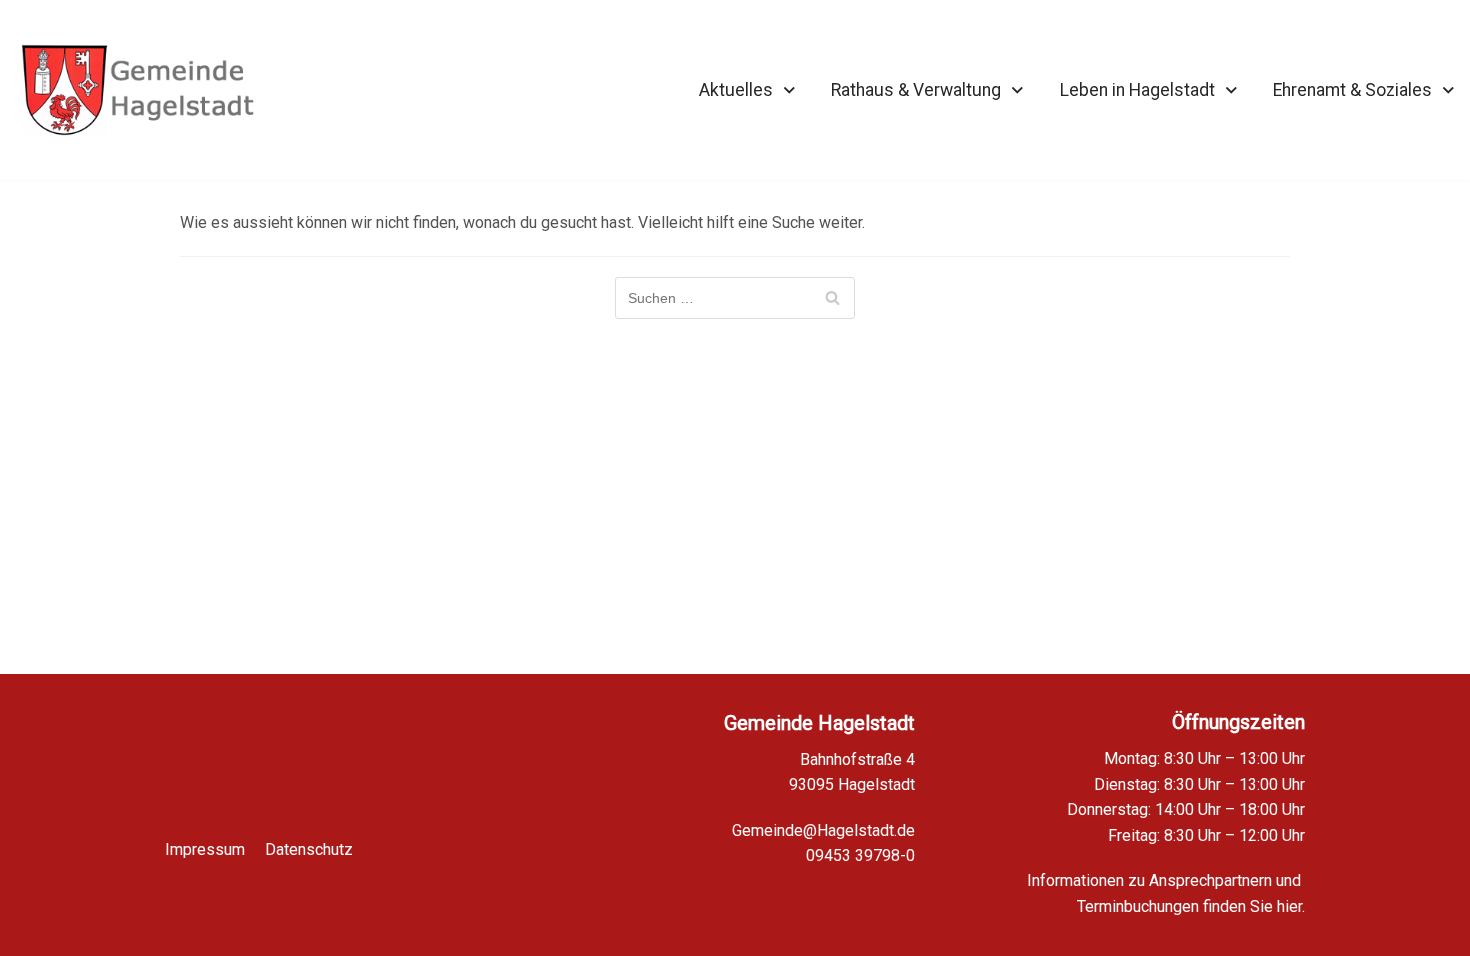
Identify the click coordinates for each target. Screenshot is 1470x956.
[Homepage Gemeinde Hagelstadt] (137, 90)
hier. (1291, 906)
